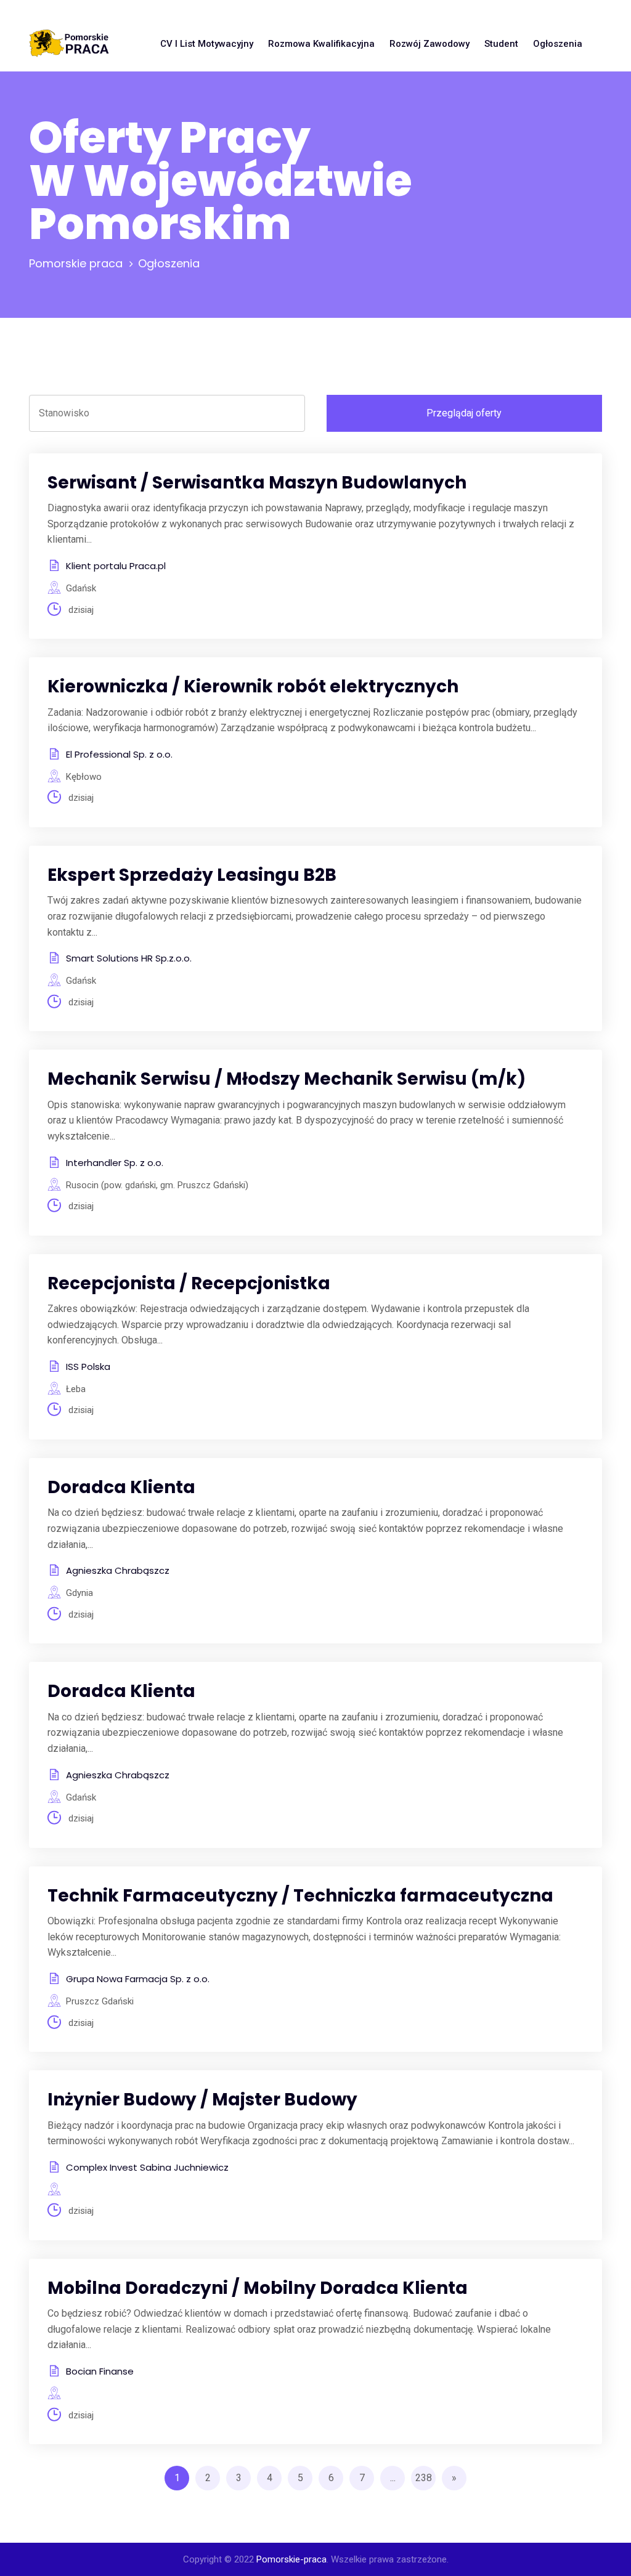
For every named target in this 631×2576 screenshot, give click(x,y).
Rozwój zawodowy (429, 44)
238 (424, 2478)
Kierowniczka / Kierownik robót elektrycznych (253, 687)
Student (501, 44)
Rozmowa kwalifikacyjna (321, 44)
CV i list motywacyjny (207, 44)
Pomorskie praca (76, 263)
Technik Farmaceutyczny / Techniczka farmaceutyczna (300, 1896)
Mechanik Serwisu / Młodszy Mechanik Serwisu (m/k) (287, 1079)
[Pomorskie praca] (69, 44)
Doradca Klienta (121, 1487)
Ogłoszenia (558, 44)
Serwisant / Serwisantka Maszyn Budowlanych (257, 483)
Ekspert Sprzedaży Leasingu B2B (192, 875)
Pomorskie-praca (291, 2559)
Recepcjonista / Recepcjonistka (189, 1283)
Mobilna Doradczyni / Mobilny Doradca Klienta (258, 2288)
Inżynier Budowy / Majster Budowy (202, 2100)
